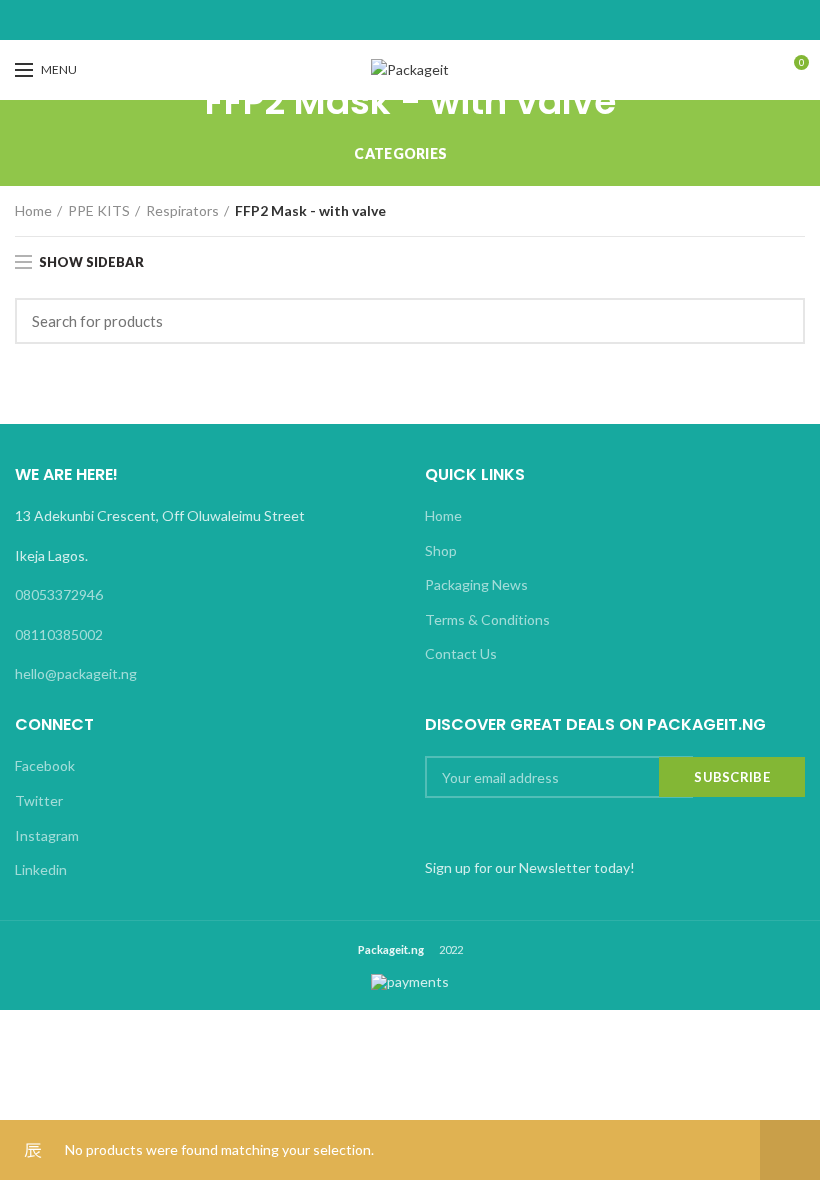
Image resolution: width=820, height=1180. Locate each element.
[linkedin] (435, 20)
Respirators (182, 210)
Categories (400, 153)
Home (33, 210)
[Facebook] (360, 20)
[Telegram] (460, 20)
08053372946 (59, 594)
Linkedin (41, 869)
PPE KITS (99, 210)
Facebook (45, 765)
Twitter (39, 800)
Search (778, 321)
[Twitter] (385, 20)
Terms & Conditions (487, 619)
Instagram (47, 835)
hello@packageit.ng (76, 673)
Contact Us (461, 653)
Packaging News (476, 584)
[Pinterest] (410, 20)
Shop (441, 550)
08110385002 (59, 634)
